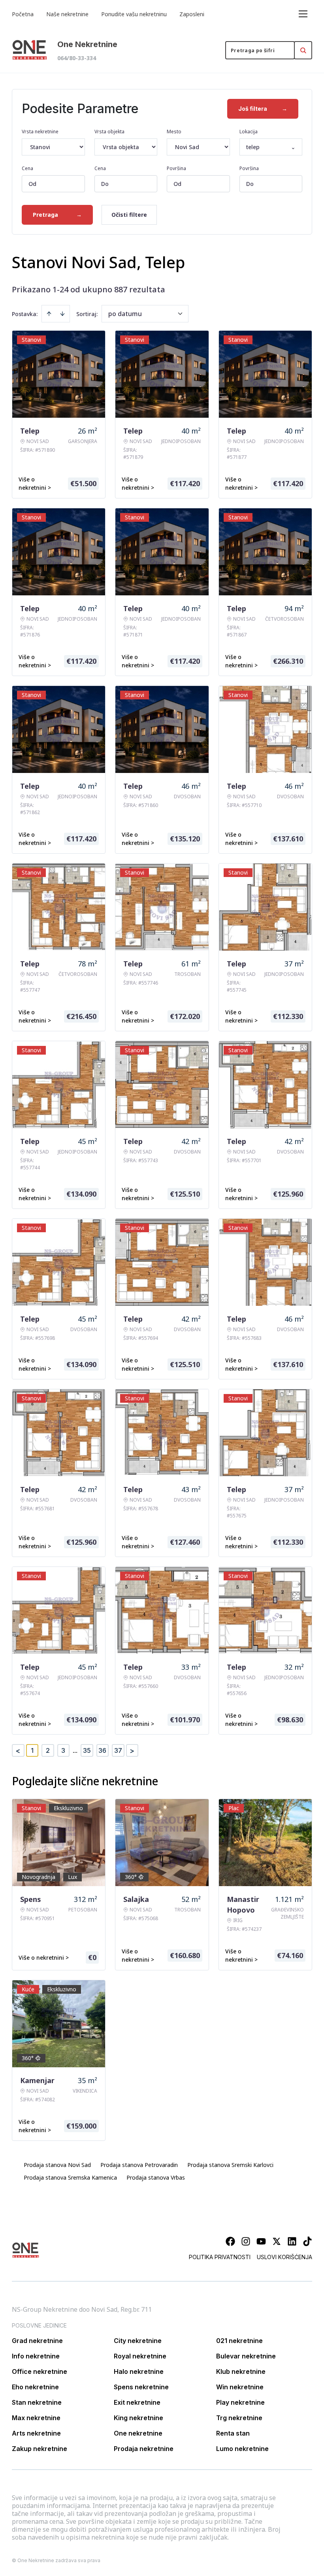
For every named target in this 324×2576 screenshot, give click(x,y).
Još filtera (263, 109)
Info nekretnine (36, 2356)
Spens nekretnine (141, 2387)
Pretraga (57, 215)
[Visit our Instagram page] (246, 2241)
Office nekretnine (40, 2371)
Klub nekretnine (241, 2371)
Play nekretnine (240, 2402)
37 (118, 1750)
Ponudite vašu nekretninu (134, 14)
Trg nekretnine (239, 2418)
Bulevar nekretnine (246, 2356)
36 (102, 1750)
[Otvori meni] (303, 14)
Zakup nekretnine (40, 2449)
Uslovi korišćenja (284, 2257)
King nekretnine (138, 2418)
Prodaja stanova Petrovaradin (139, 2165)
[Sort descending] (62, 314)
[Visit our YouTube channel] (261, 2241)
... (75, 1750)
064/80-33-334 (77, 58)
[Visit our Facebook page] (230, 2241)
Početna (23, 14)
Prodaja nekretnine (144, 2449)
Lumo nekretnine (242, 2449)
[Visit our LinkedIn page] (292, 2241)
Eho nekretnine (35, 2387)
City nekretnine (138, 2341)
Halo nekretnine (139, 2371)
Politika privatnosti (220, 2257)
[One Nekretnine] (30, 50)
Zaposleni (192, 14)
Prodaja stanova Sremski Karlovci (230, 2165)
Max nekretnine (36, 2418)
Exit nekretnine (137, 2402)
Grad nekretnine (37, 2341)
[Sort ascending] (49, 314)
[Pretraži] (303, 50)
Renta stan (233, 2433)
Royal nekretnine (140, 2356)
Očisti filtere (129, 215)
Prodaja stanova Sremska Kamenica (70, 2177)
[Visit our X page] (277, 2241)
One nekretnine (138, 2433)
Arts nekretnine (36, 2433)
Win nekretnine (240, 2387)
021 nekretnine (239, 2341)
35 (87, 1750)
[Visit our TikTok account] (307, 2241)
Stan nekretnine (37, 2402)
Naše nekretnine (67, 14)
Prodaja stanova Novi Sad (57, 2165)
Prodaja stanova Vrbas (156, 2177)
